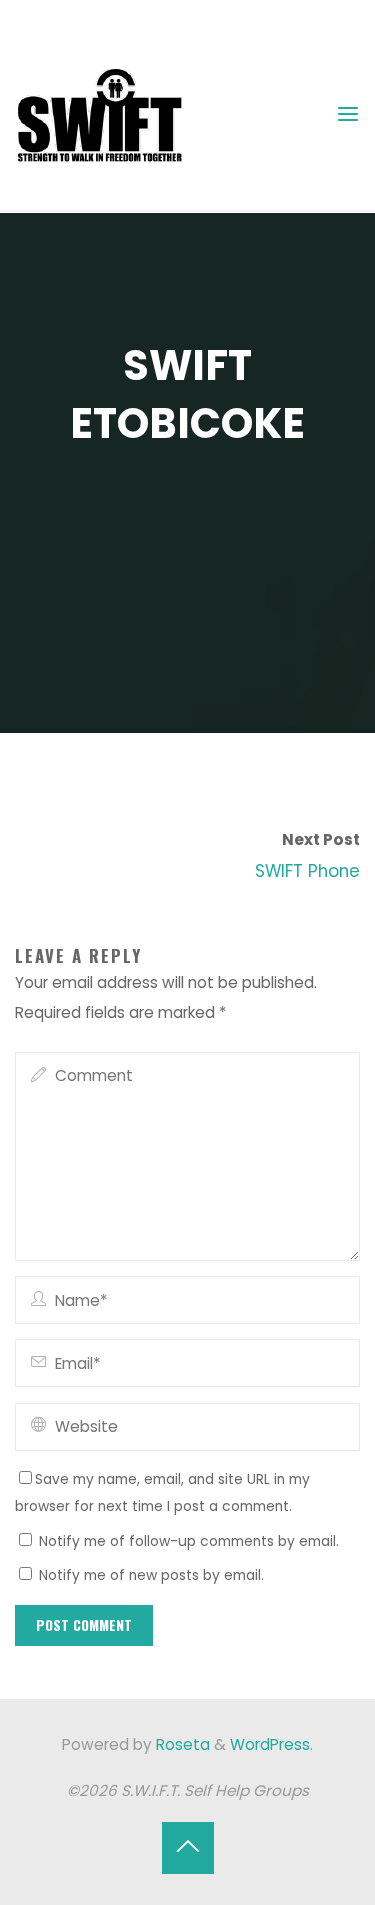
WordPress (270, 1744)
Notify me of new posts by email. (151, 1575)
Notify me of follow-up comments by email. (189, 1541)
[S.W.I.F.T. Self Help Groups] (100, 113)
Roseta (181, 1744)
